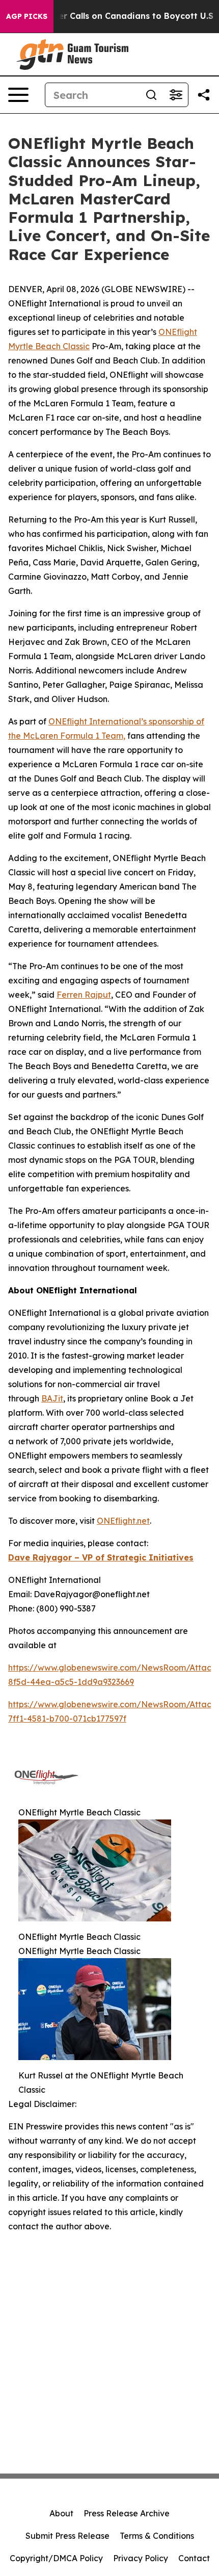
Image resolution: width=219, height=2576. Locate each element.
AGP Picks (27, 16)
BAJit (52, 1398)
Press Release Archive (127, 2513)
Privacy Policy (141, 2558)
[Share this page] (204, 95)
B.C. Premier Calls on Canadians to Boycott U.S (115, 16)
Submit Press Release (67, 2536)
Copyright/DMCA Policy (56, 2558)
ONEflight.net (123, 1521)
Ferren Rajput (84, 995)
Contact (194, 2558)
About (61, 2513)
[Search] (151, 95)
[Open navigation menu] (18, 95)
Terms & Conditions (157, 2536)
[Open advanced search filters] (176, 95)
